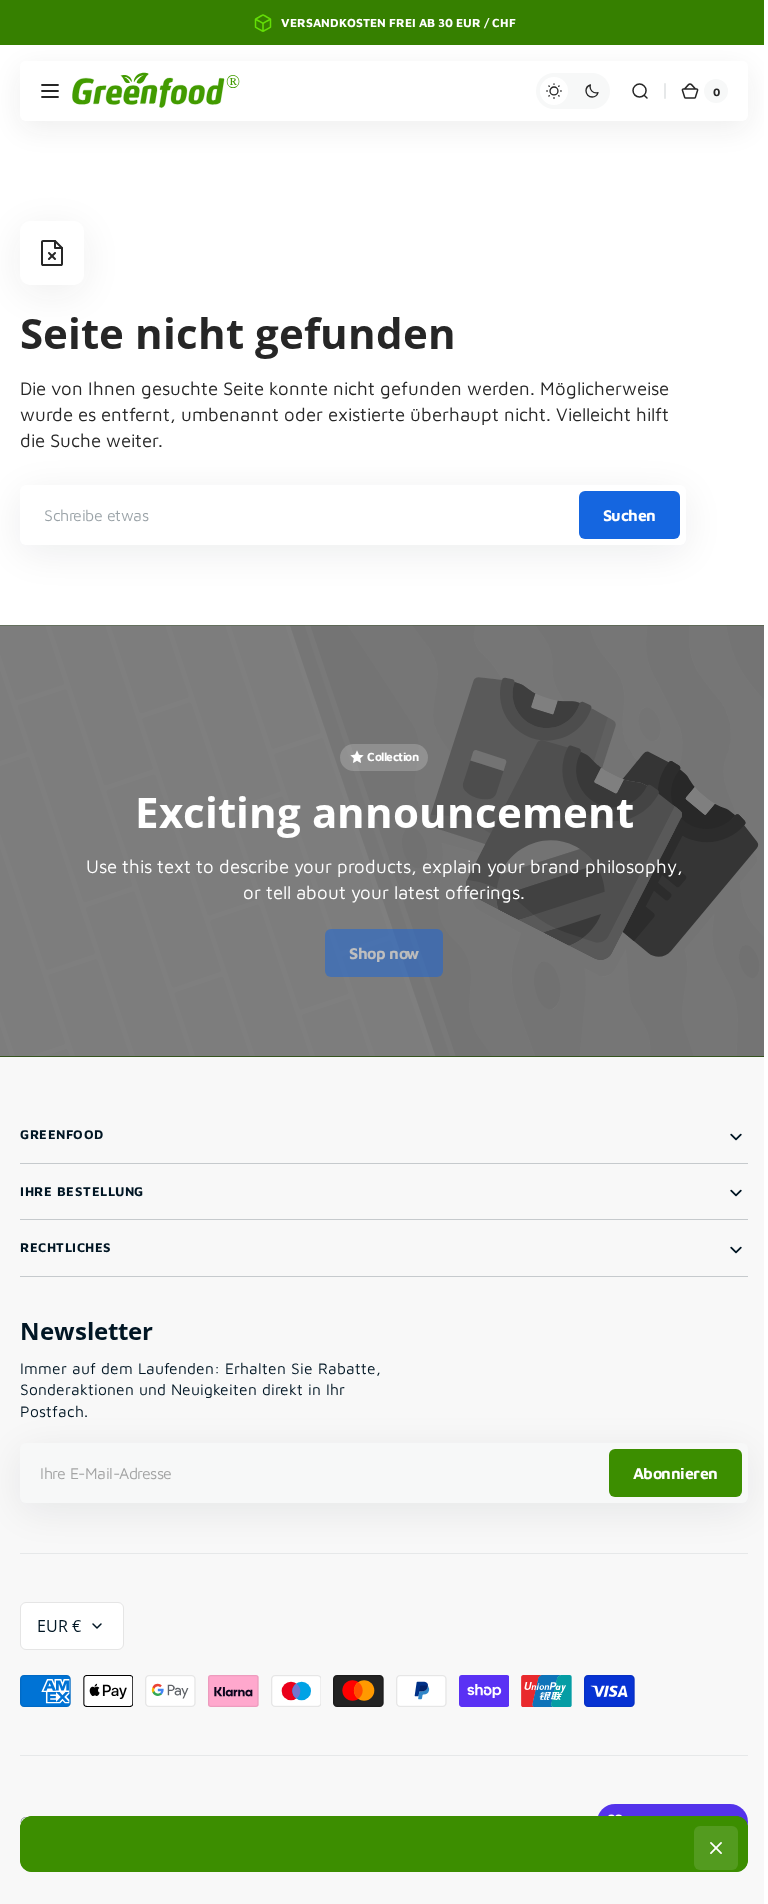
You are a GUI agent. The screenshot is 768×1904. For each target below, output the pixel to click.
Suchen (629, 515)
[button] (50, 91)
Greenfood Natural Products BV (180, 1813)
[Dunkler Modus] (558, 91)
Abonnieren (660, 1464)
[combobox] (353, 515)
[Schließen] (709, 1848)
